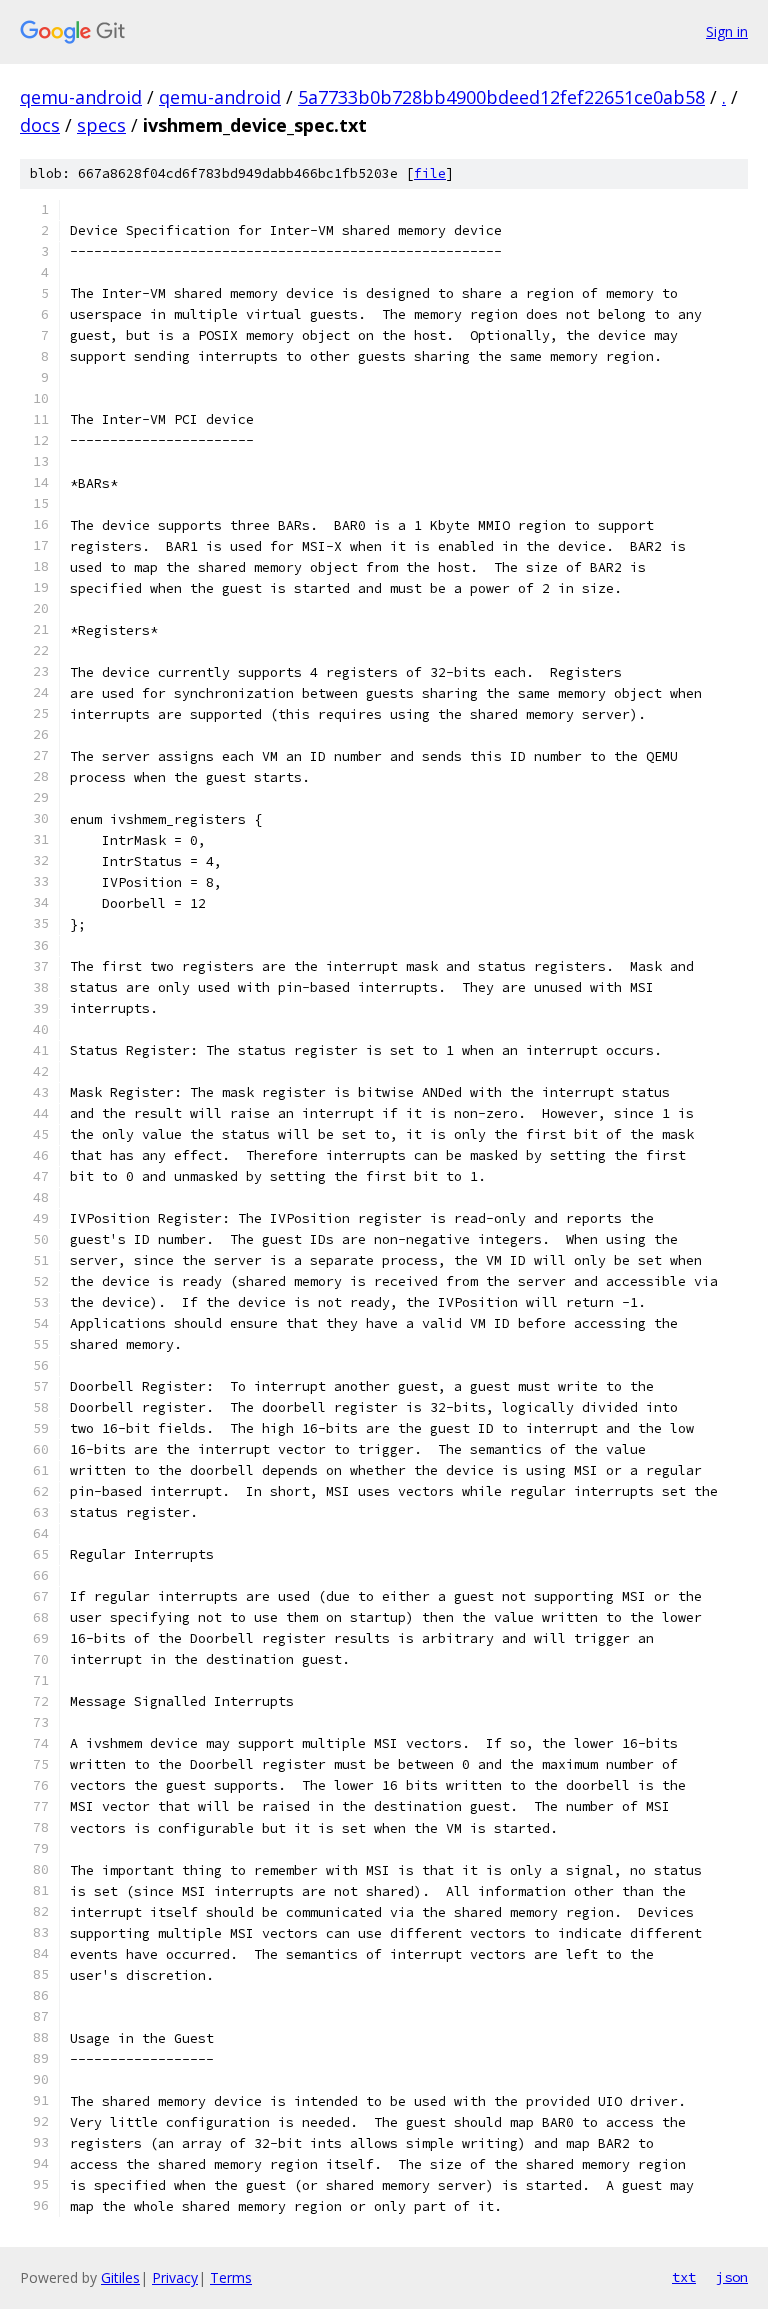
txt (684, 2277)
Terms (231, 2277)
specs (101, 125)
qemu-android (81, 97)
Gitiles (120, 2277)
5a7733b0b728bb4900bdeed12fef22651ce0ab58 (501, 97)
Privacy (175, 2277)
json (732, 2277)
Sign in (727, 31)
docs (40, 125)
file (430, 173)
